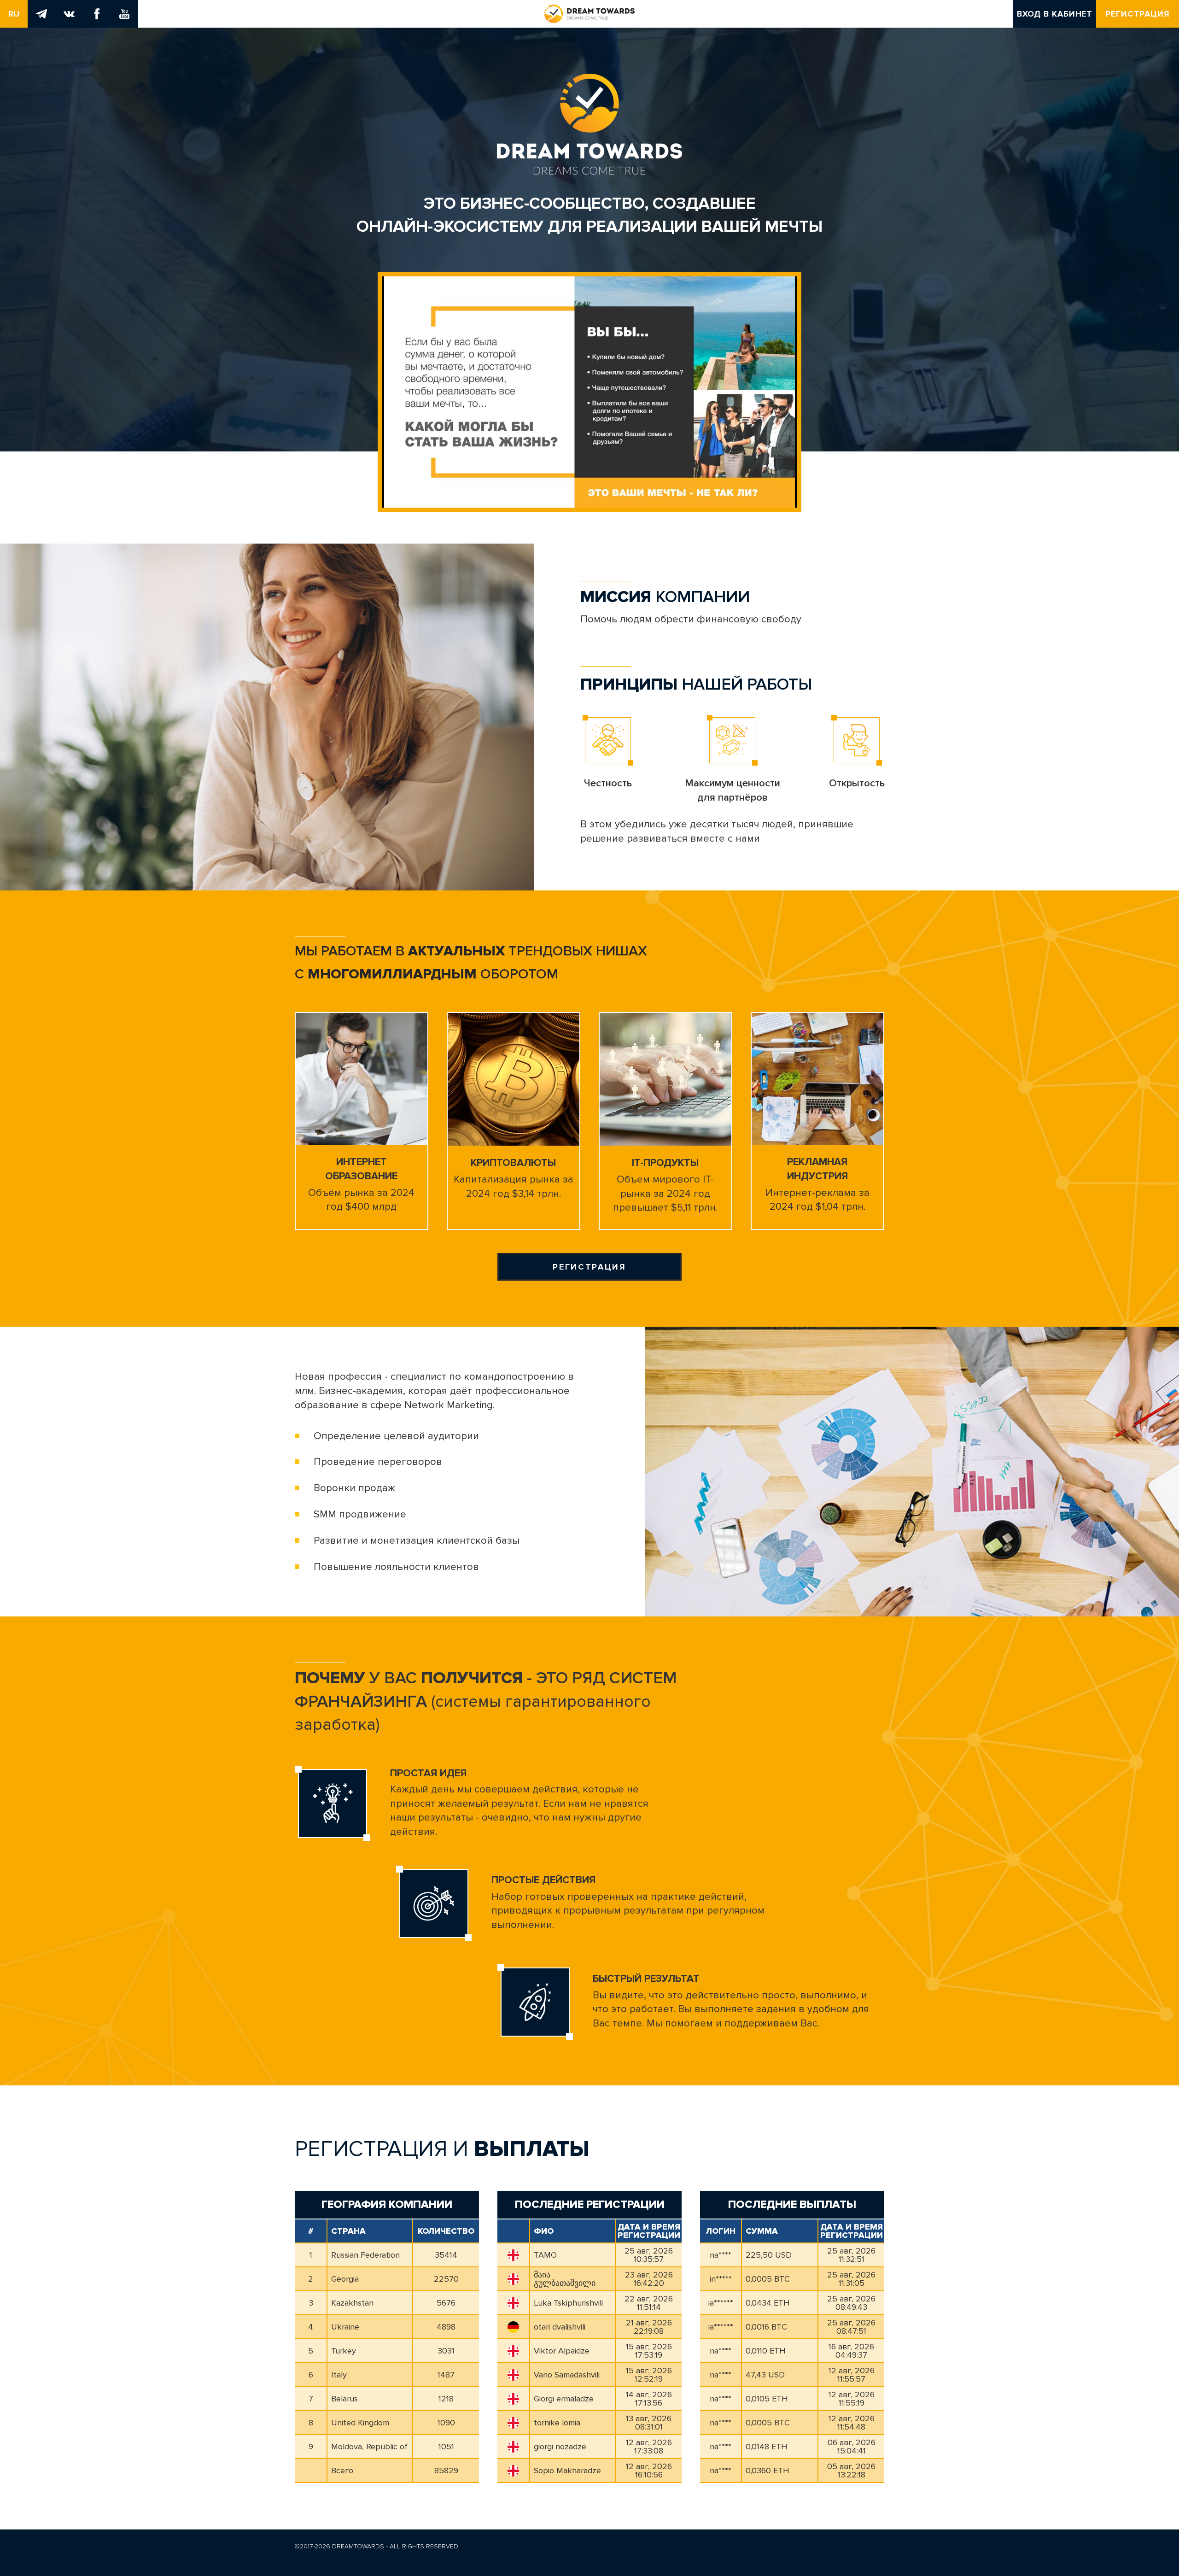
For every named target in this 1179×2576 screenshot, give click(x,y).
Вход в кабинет (1055, 14)
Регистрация (1138, 14)
